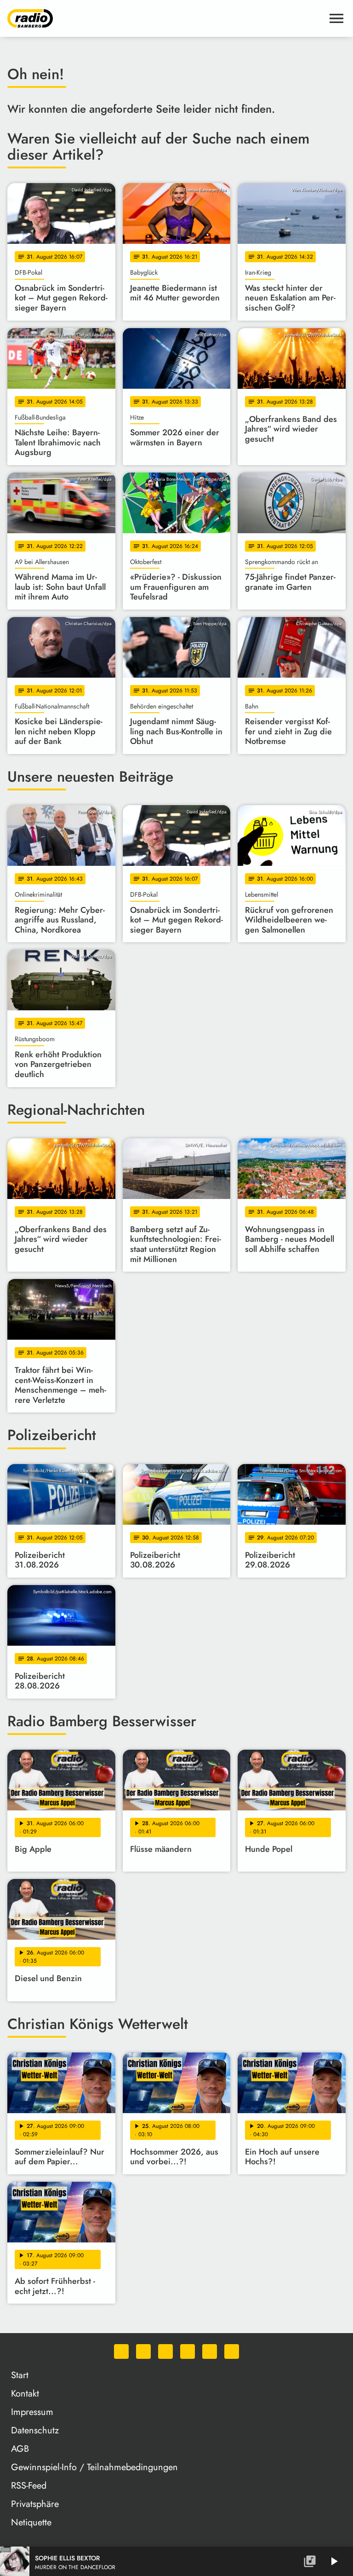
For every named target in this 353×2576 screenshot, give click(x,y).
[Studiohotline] (232, 2351)
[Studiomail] (210, 2351)
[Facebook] (143, 2351)
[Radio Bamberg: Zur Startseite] (165, 18)
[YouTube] (188, 2351)
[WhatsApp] (121, 2351)
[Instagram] (165, 2351)
